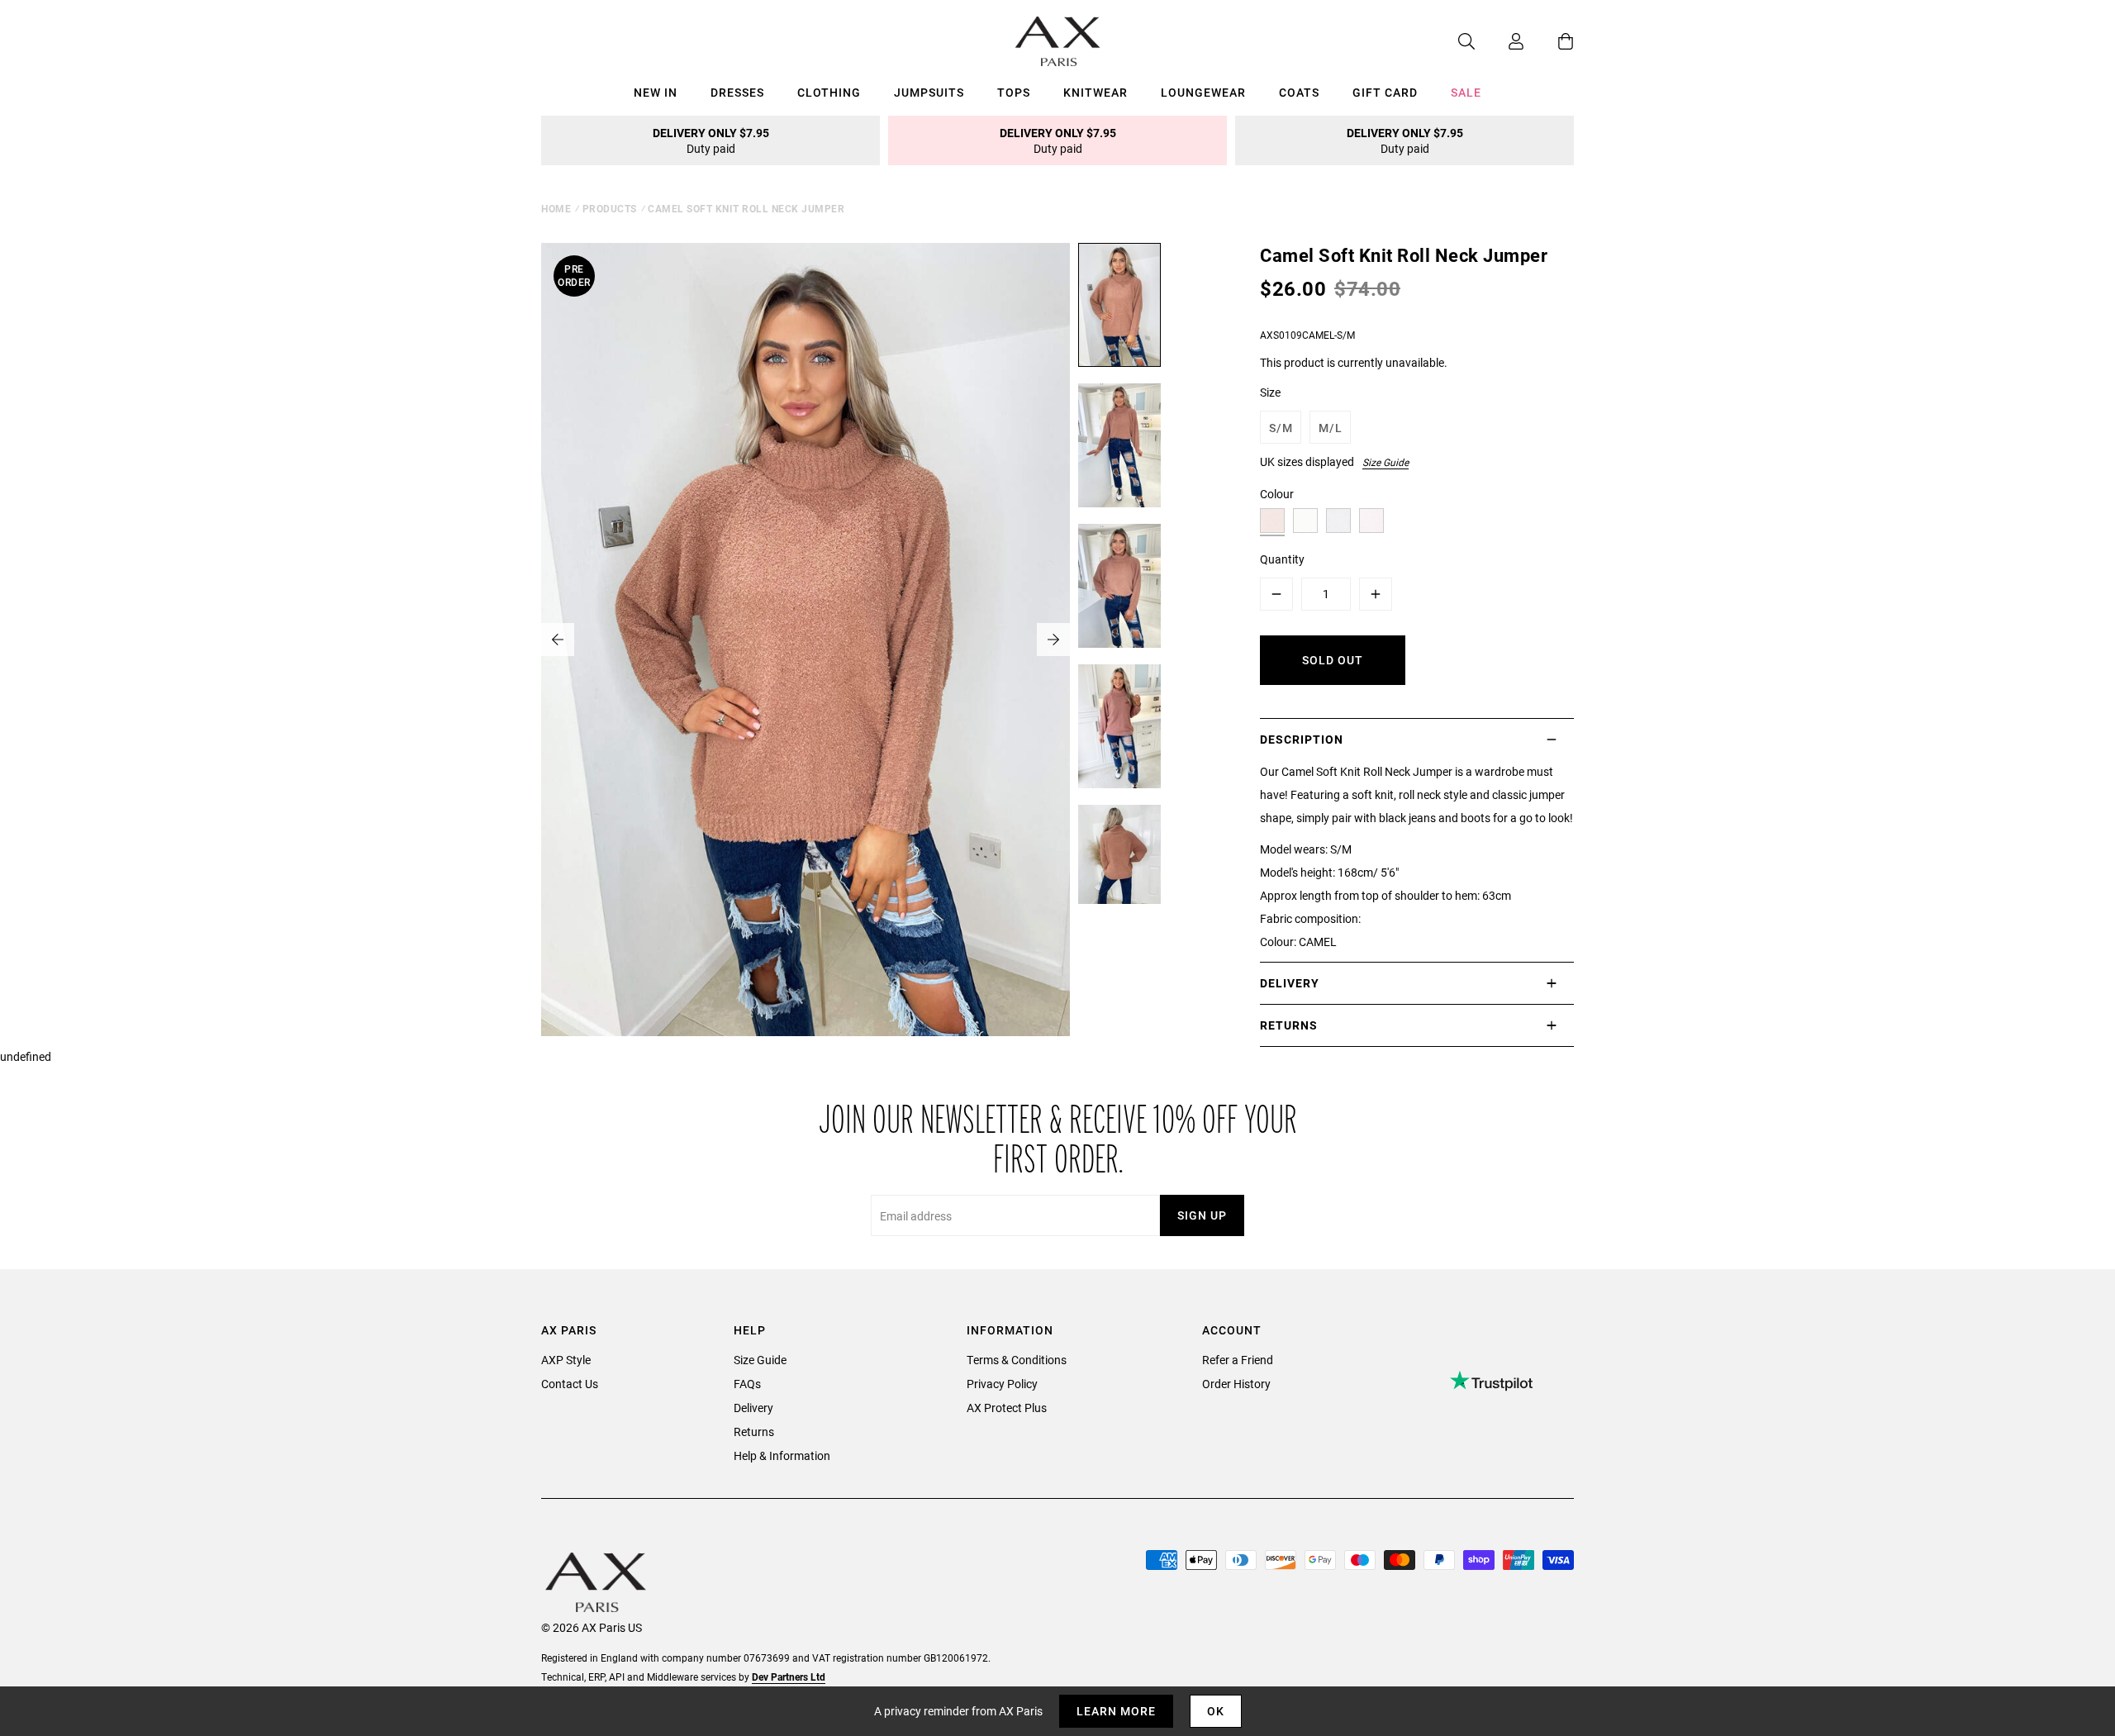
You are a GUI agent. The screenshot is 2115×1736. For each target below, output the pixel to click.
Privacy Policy (1002, 1384)
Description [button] (1302, 739)
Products (610, 208)
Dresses (737, 92)
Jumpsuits (929, 92)
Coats (1299, 92)
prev (558, 640)
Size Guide (1385, 462)
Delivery (753, 1408)
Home (556, 208)
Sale (1466, 92)
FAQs (747, 1384)
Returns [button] (1289, 1025)
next (1053, 640)
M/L (1331, 428)
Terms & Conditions (1017, 1360)
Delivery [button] (1290, 983)
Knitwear (1096, 92)
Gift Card (1385, 92)
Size (1270, 392)
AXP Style (566, 1360)
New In (656, 92)
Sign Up (1202, 1215)
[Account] (1500, 41)
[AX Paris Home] (1058, 41)
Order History (1236, 1384)
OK (1216, 1711)
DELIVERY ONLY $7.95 (711, 140)
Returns (754, 1432)
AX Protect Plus (1007, 1408)
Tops (1014, 92)
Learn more (1116, 1711)
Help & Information (782, 1455)
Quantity (1282, 559)
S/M (1281, 428)
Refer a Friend (1238, 1360)
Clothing (829, 92)
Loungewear (1203, 92)
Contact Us (570, 1384)
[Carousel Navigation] (806, 640)
